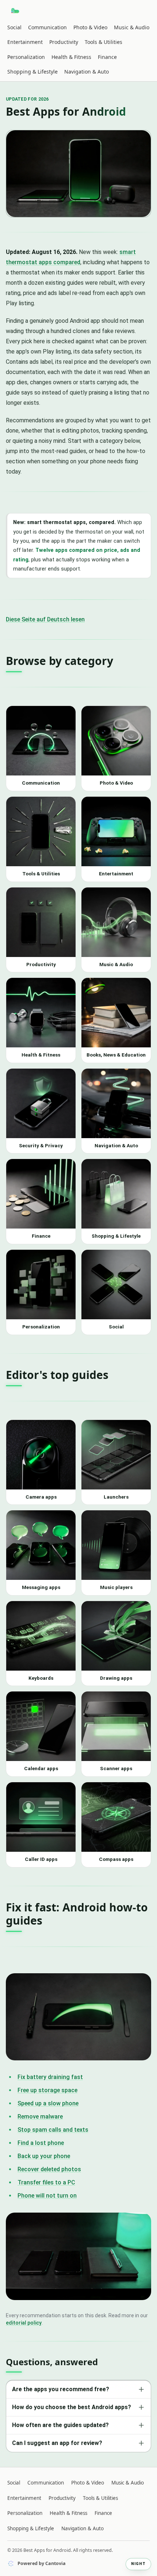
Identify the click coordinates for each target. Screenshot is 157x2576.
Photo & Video (90, 27)
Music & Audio (132, 27)
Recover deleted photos (49, 2169)
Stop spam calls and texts (53, 2130)
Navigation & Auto (87, 72)
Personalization (26, 57)
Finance (107, 57)
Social (14, 27)
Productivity (64, 42)
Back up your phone (44, 2156)
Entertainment (25, 42)
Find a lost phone (41, 2143)
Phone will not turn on (47, 2196)
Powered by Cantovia (42, 2563)
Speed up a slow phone (48, 2103)
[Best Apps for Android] (16, 11)
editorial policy (24, 2323)
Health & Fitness (71, 57)
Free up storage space (47, 2090)
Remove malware (40, 2117)
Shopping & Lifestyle (32, 72)
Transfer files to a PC (46, 2182)
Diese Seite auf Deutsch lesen (45, 619)
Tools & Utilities (104, 42)
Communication (47, 27)
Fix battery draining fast (50, 2077)
